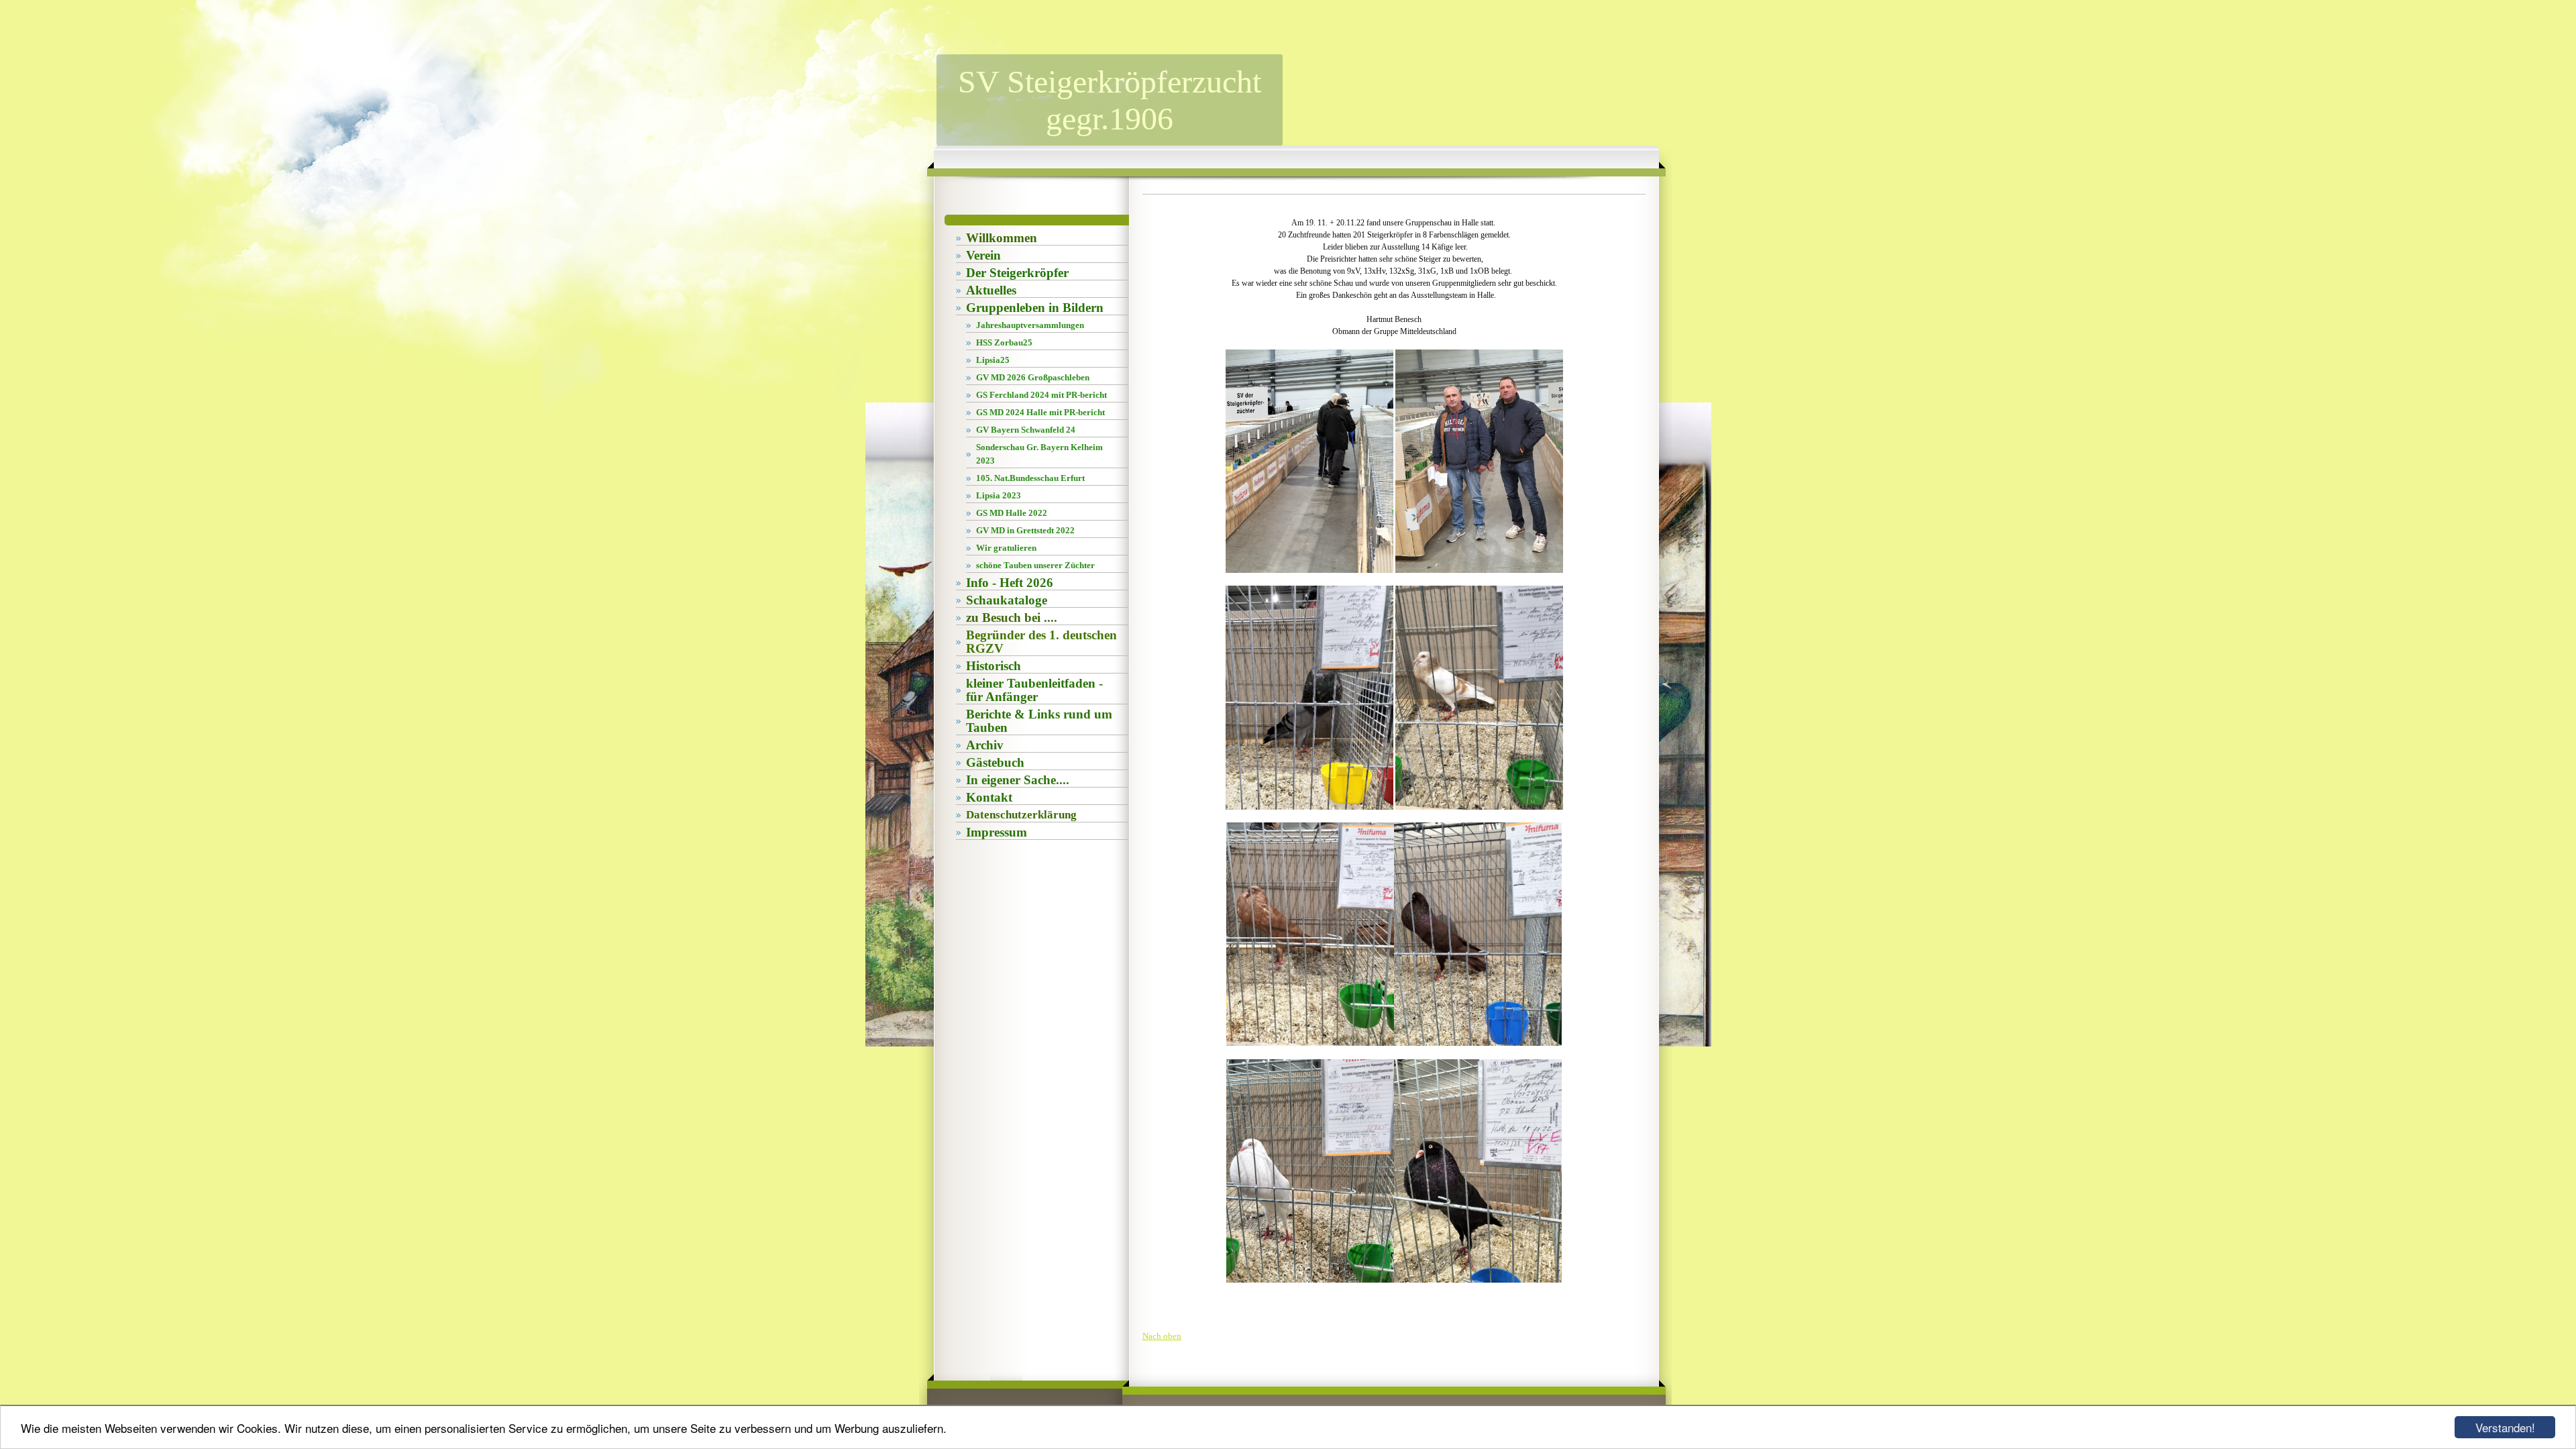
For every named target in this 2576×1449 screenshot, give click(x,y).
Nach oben (1162, 1336)
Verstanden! (2505, 1427)
